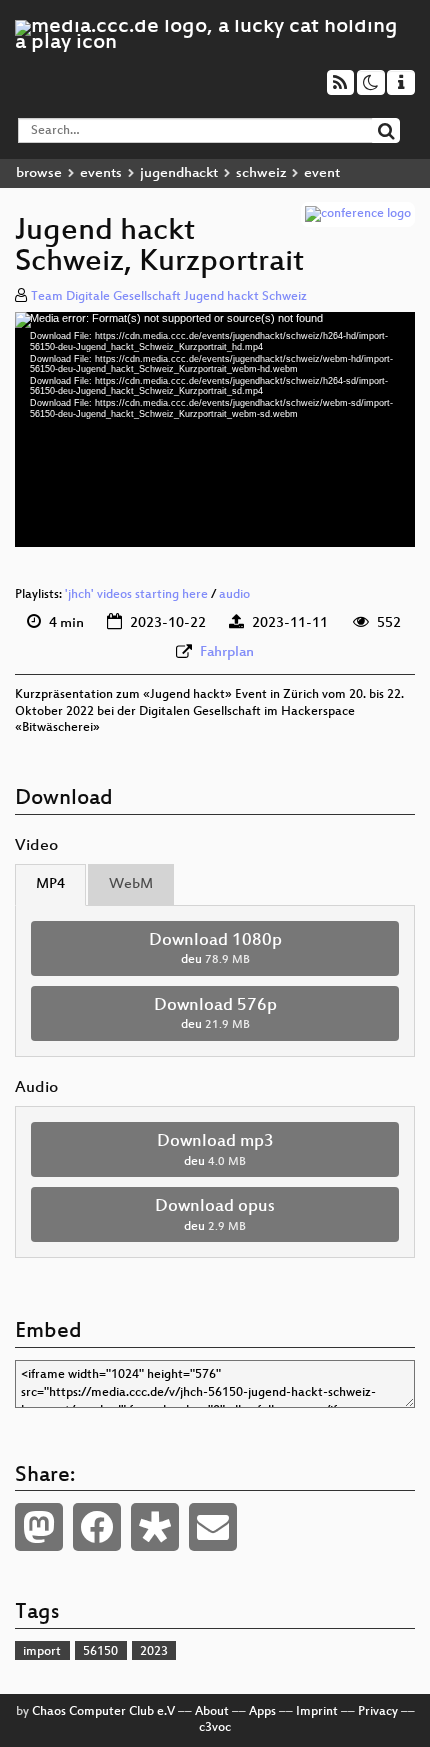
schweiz (261, 173)
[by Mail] (213, 1527)
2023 (154, 1652)
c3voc (215, 1728)
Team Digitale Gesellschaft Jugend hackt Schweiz (169, 297)
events (101, 173)
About (212, 1712)
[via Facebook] (97, 1527)
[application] (215, 429)
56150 (100, 1652)
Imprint (317, 1712)
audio (234, 595)
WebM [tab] (131, 884)
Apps (262, 1712)
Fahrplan (227, 652)
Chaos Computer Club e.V (103, 1712)
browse (39, 173)
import (42, 1652)
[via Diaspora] (155, 1527)
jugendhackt (179, 173)
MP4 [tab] (50, 884)
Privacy (378, 1712)
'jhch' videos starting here (136, 595)
